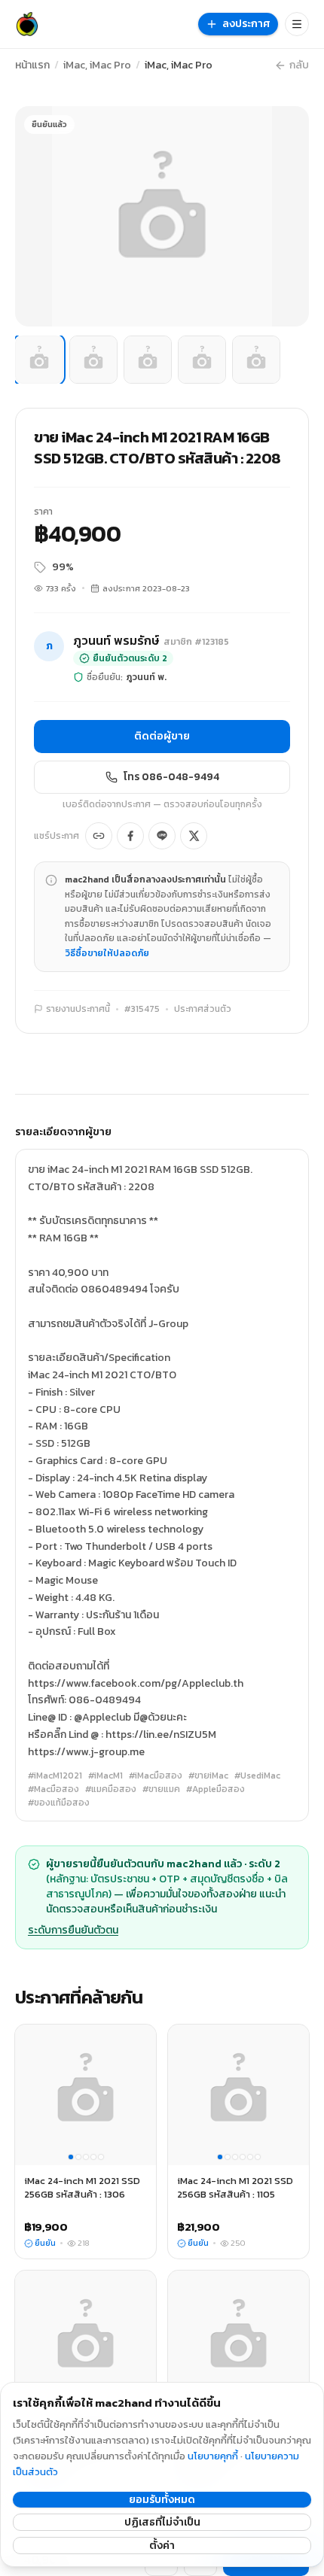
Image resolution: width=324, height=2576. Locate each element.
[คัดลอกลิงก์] (99, 836)
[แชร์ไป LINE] (162, 836)
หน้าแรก (32, 65)
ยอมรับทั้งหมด (162, 2500)
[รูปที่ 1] (39, 360)
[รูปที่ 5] (256, 360)
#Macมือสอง (53, 1789)
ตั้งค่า (162, 2546)
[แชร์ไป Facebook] (130, 836)
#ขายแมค (161, 1789)
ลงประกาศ (246, 24)
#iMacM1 (105, 1776)
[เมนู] (297, 24)
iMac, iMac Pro (97, 65)
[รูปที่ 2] (93, 360)
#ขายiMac (208, 1776)
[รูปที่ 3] (148, 360)
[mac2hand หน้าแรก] (27, 24)
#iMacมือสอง (156, 1776)
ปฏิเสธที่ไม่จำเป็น (162, 2522)
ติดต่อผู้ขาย (162, 736)
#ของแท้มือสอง (59, 1803)
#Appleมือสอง (215, 1789)
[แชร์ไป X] (194, 836)
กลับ (299, 65)
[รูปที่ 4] (202, 360)
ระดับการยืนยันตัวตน (73, 1930)
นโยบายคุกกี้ (213, 2456)
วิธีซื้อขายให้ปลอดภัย (107, 953)
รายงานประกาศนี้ (78, 1009)
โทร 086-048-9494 (171, 777)
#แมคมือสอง (111, 1789)
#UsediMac (257, 1776)
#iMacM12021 (55, 1776)
